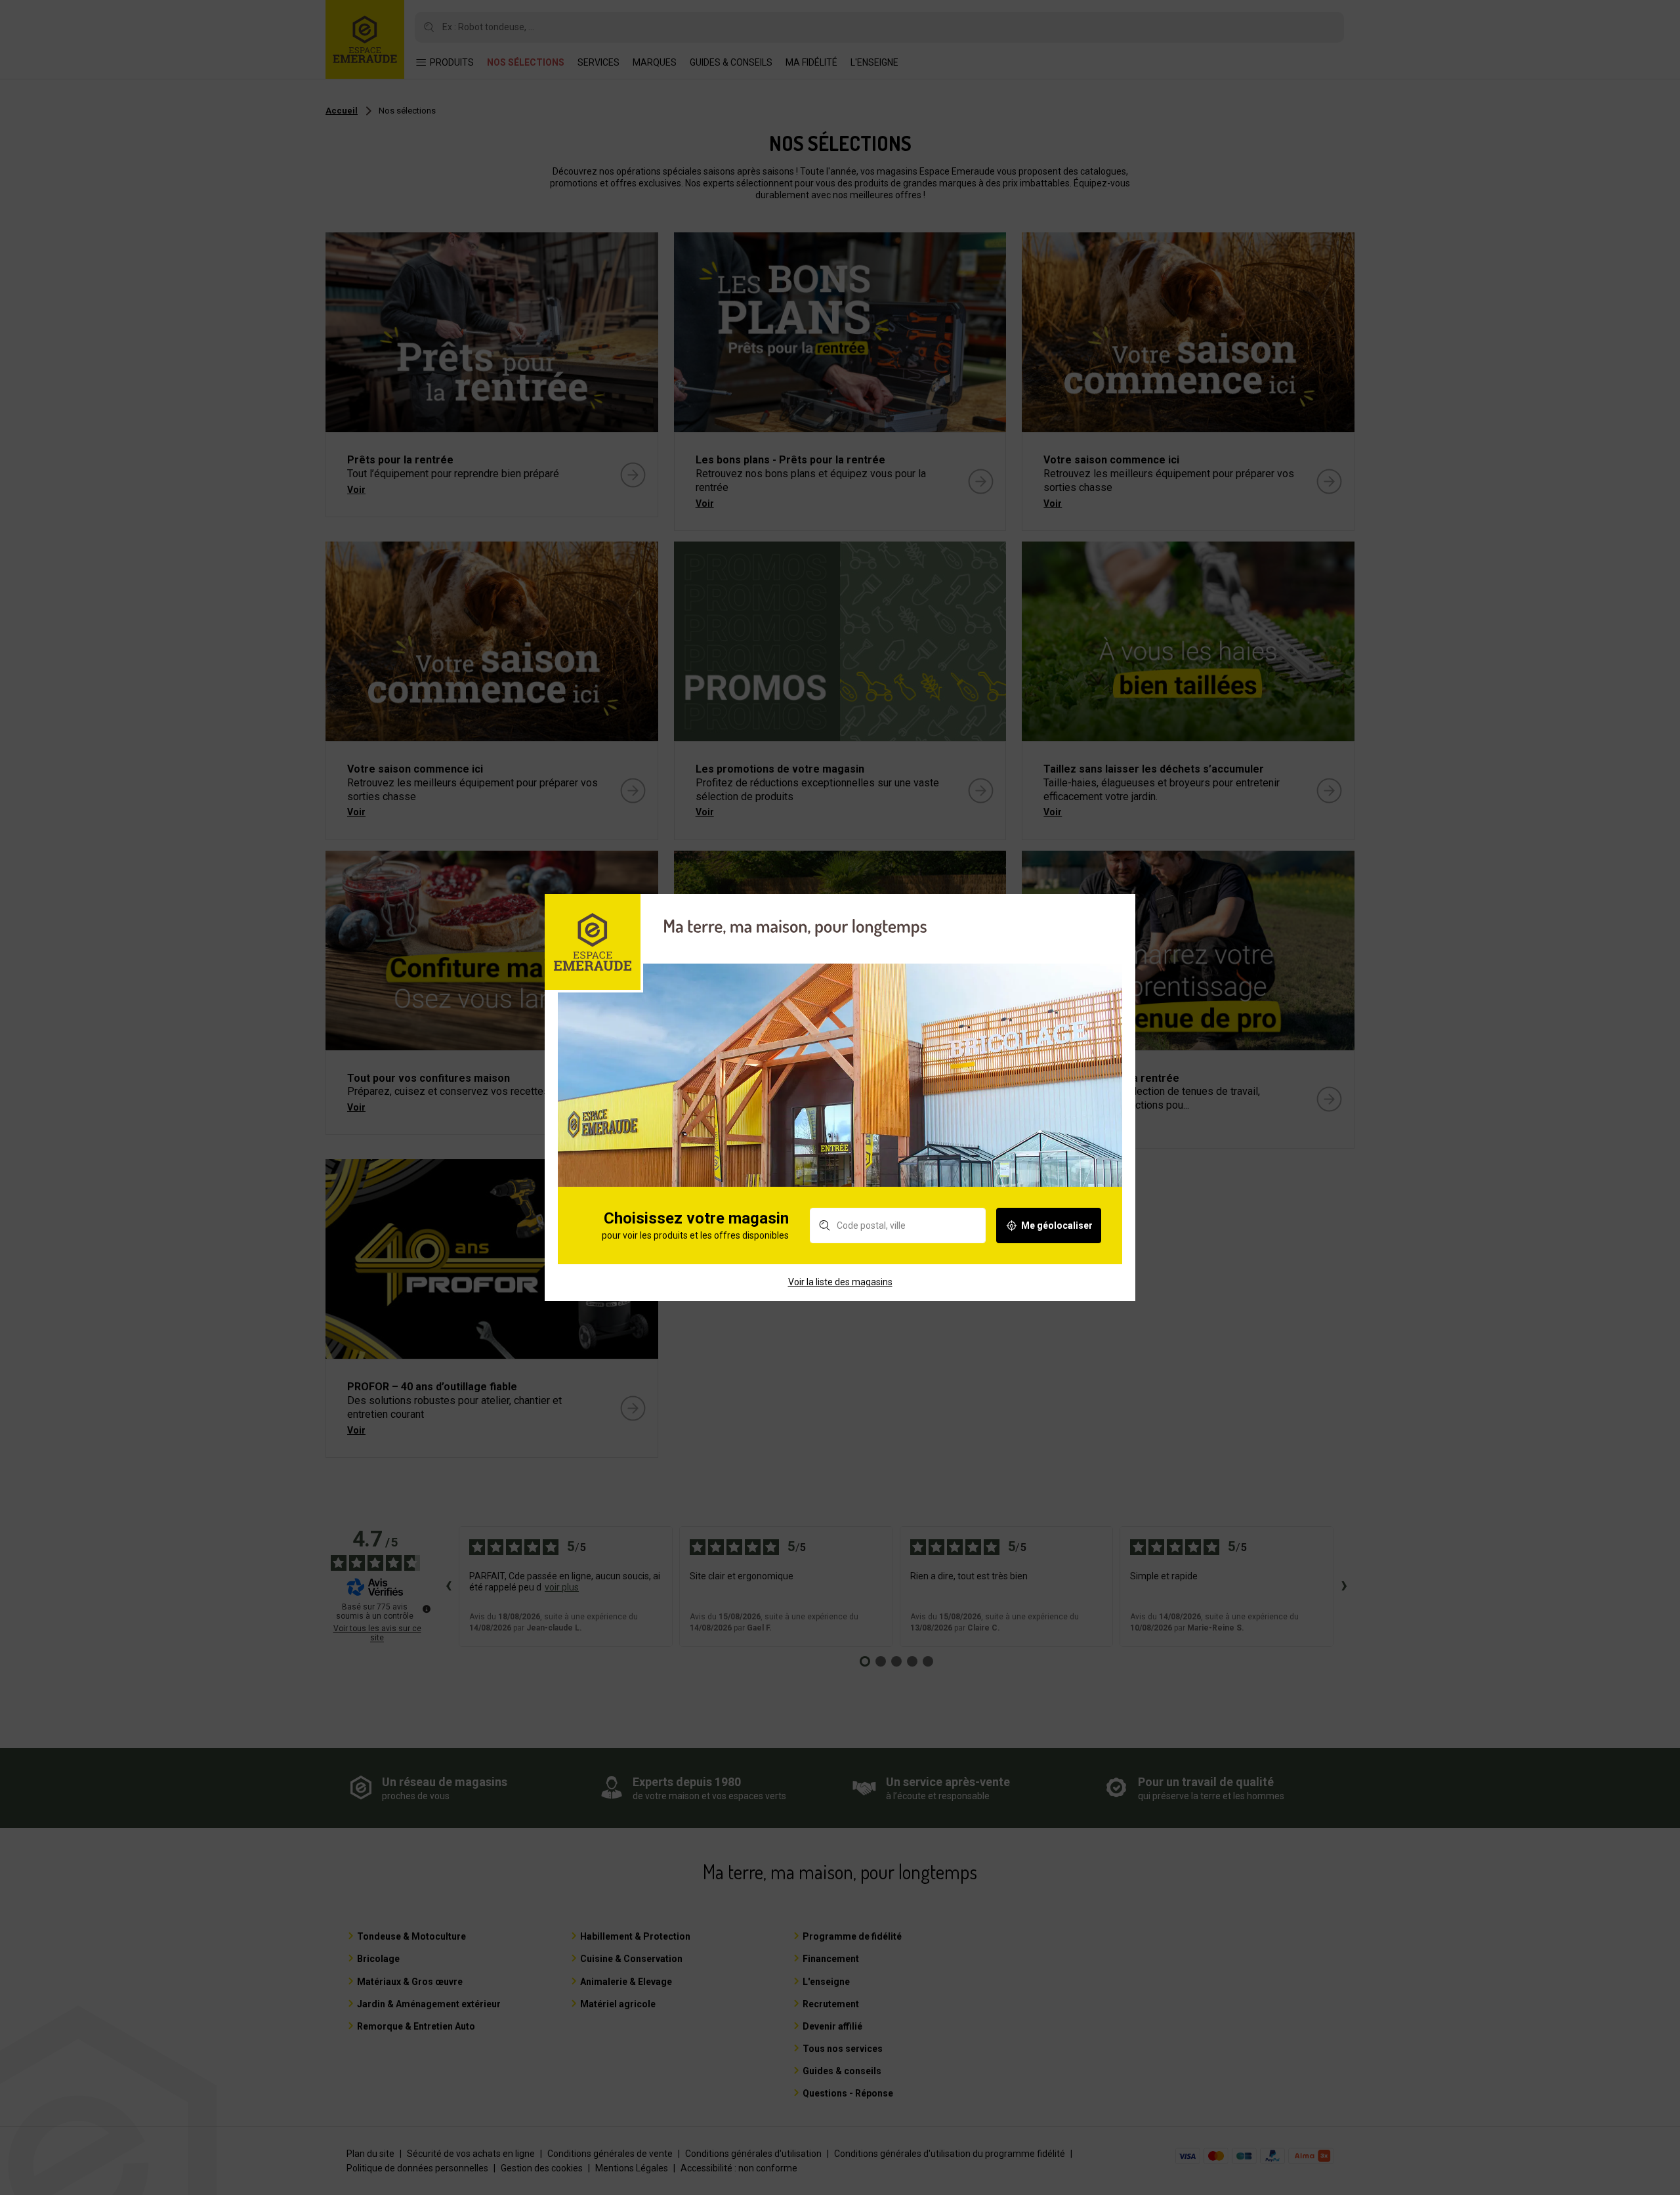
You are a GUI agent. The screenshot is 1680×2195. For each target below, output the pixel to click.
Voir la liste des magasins (840, 1282)
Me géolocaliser (1057, 1225)
